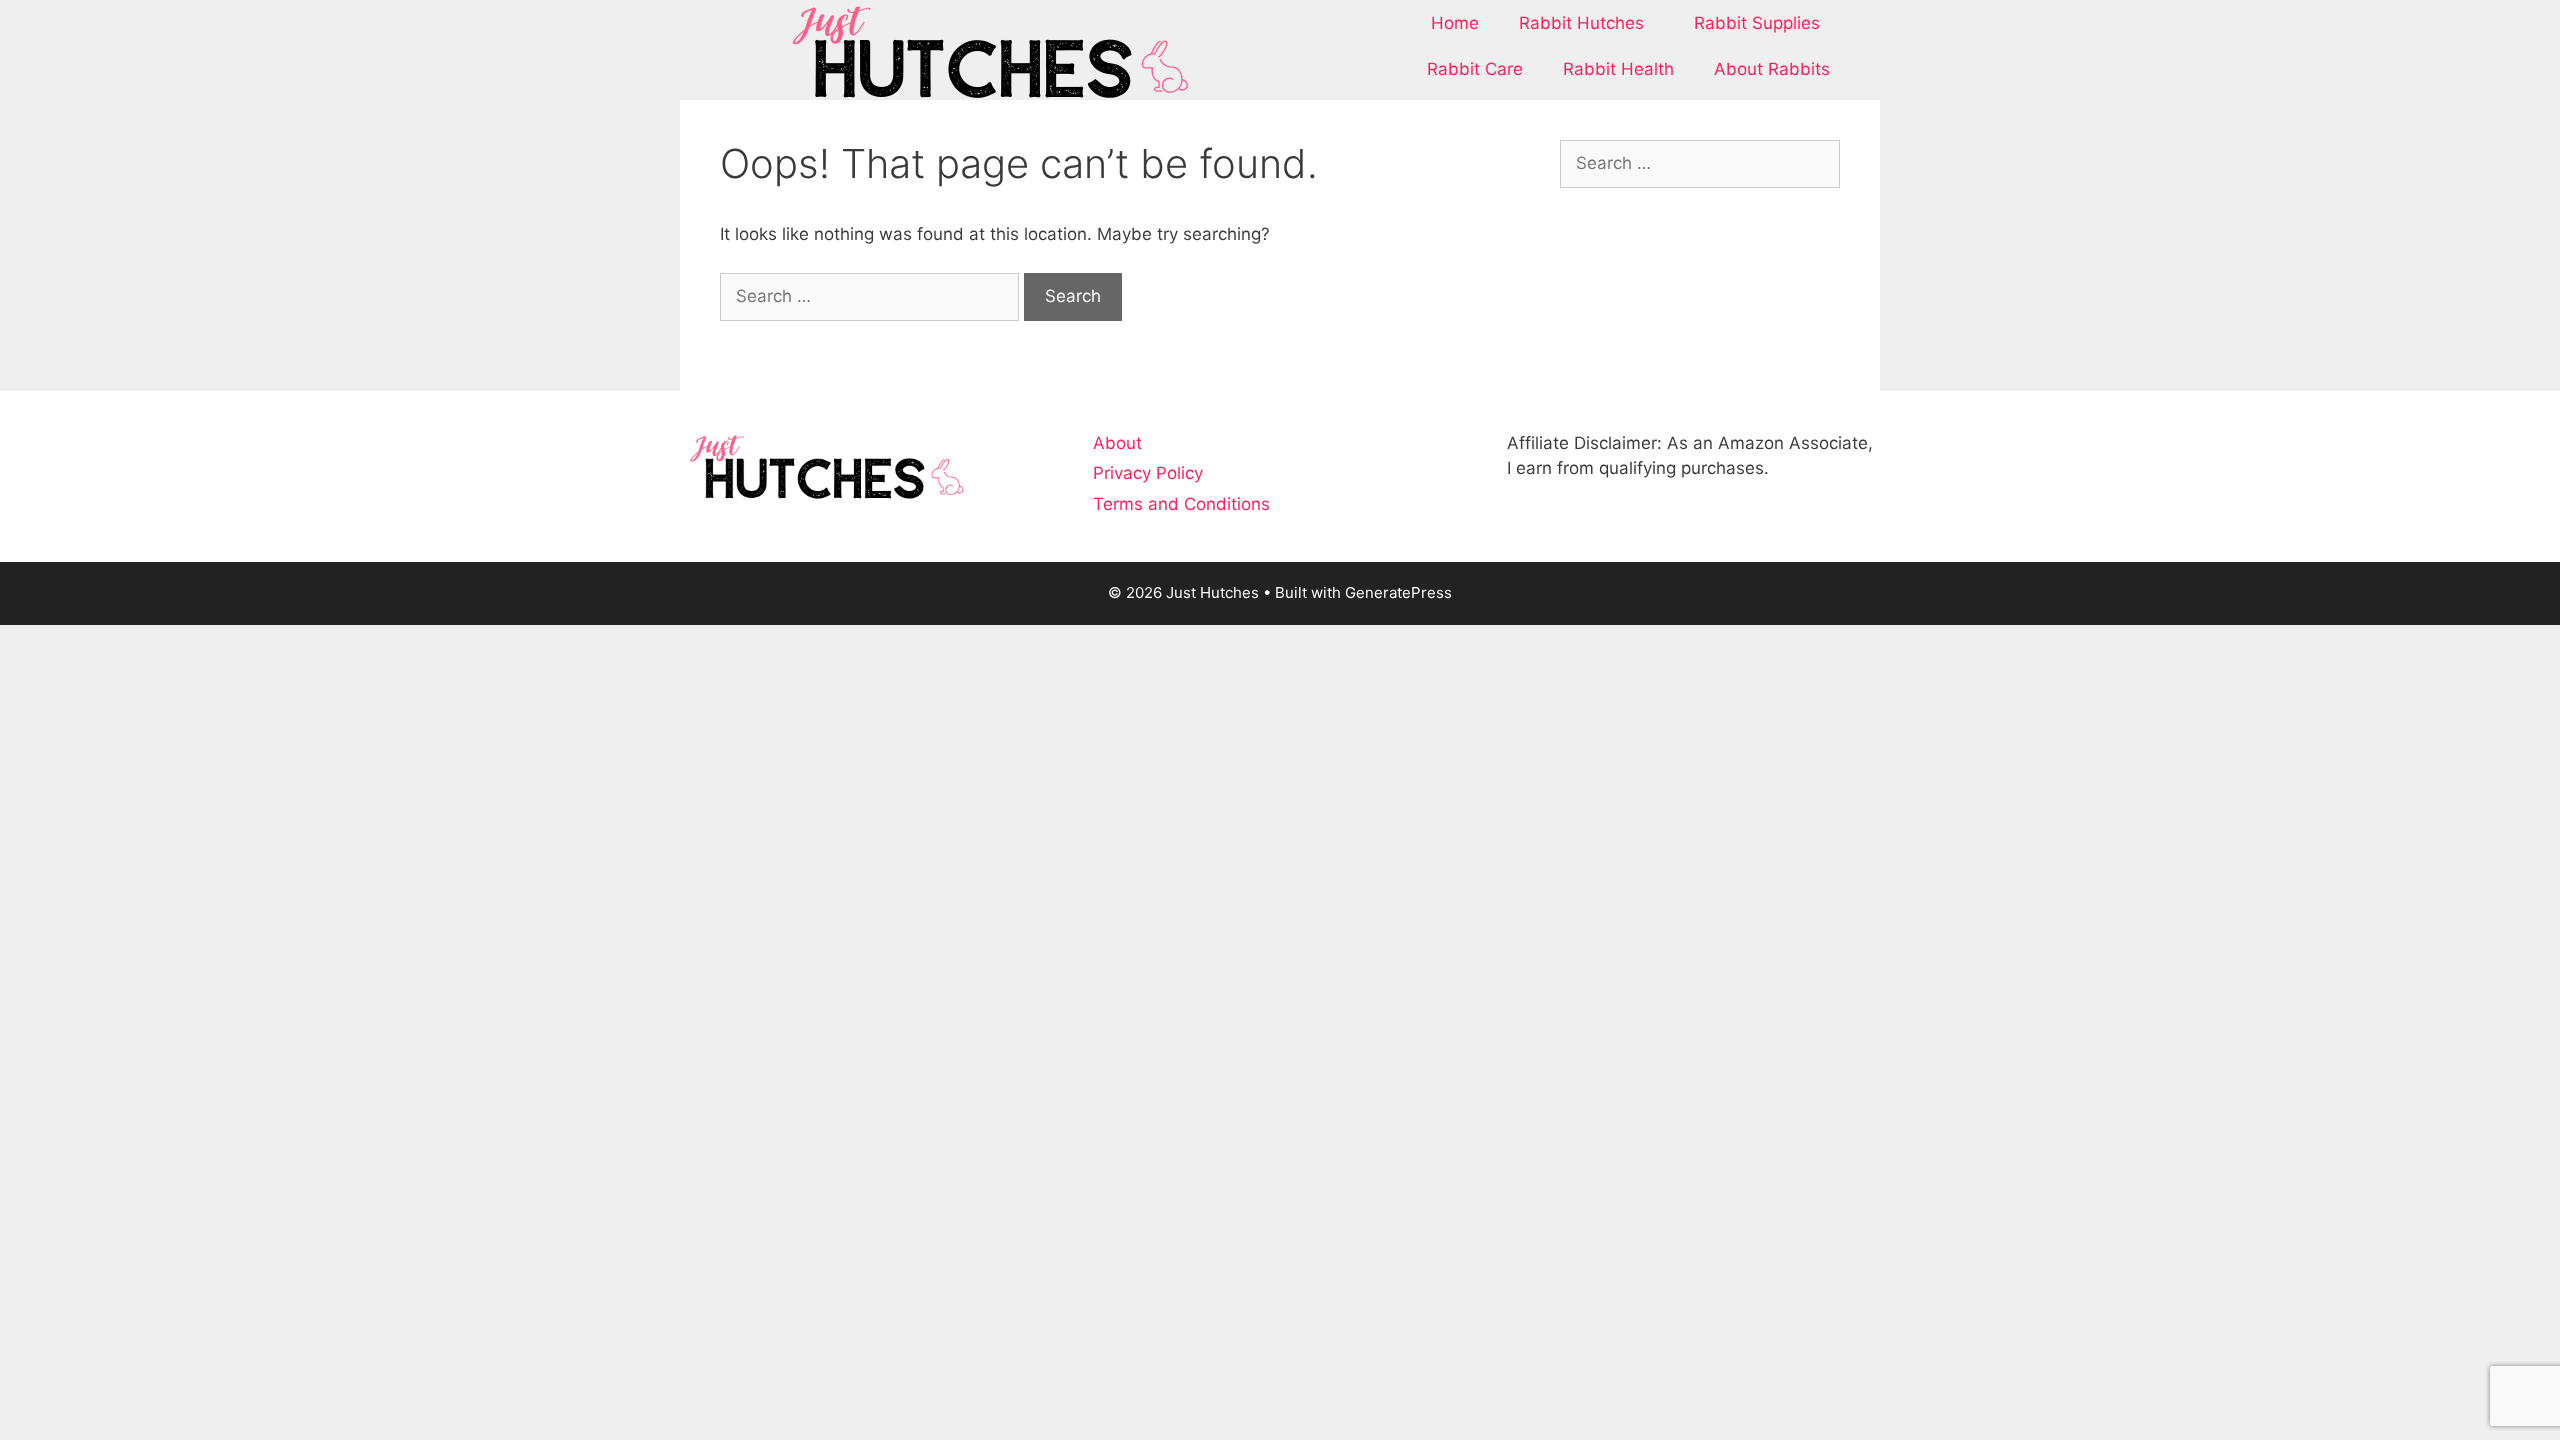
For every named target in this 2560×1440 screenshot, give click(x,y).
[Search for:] (872, 296)
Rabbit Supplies (1757, 23)
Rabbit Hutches (1581, 23)
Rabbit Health (1618, 69)
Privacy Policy (1148, 473)
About (1117, 443)
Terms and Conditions (1181, 504)
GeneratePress (1398, 592)
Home (1455, 23)
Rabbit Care (1475, 69)
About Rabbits (1772, 69)
